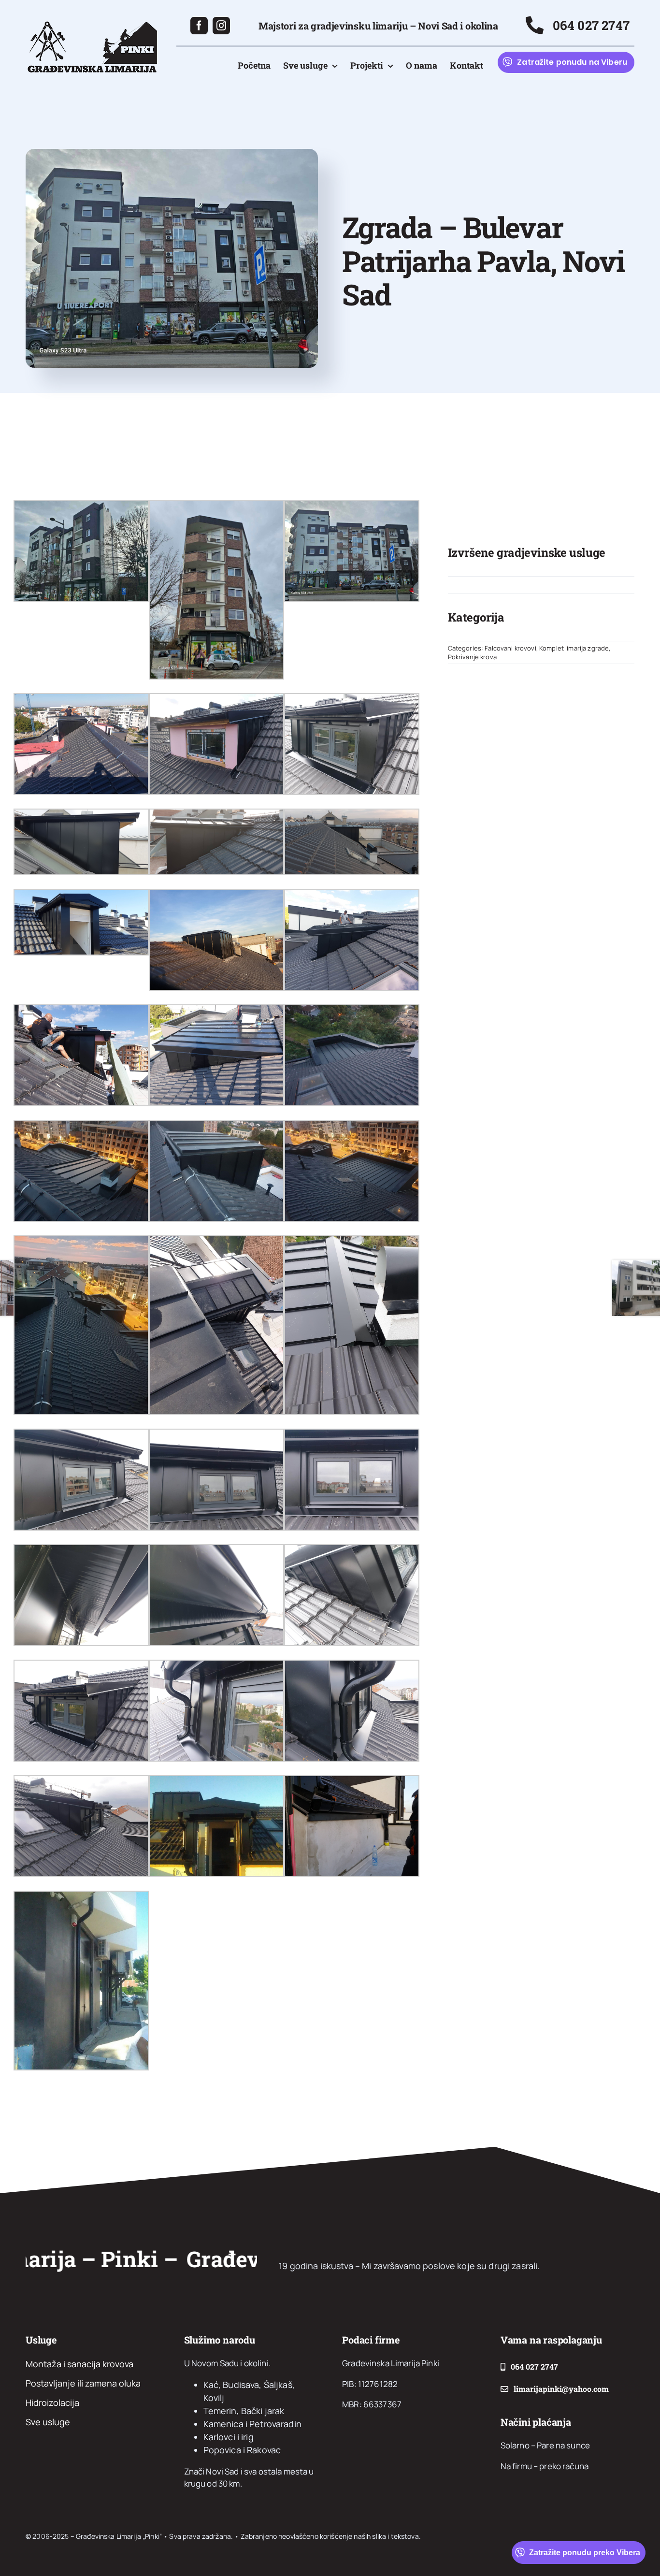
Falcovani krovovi (510, 648)
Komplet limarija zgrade (574, 648)
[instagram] (221, 26)
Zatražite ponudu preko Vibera (585, 2553)
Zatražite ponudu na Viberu (572, 62)
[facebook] (199, 26)
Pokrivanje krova (472, 657)
